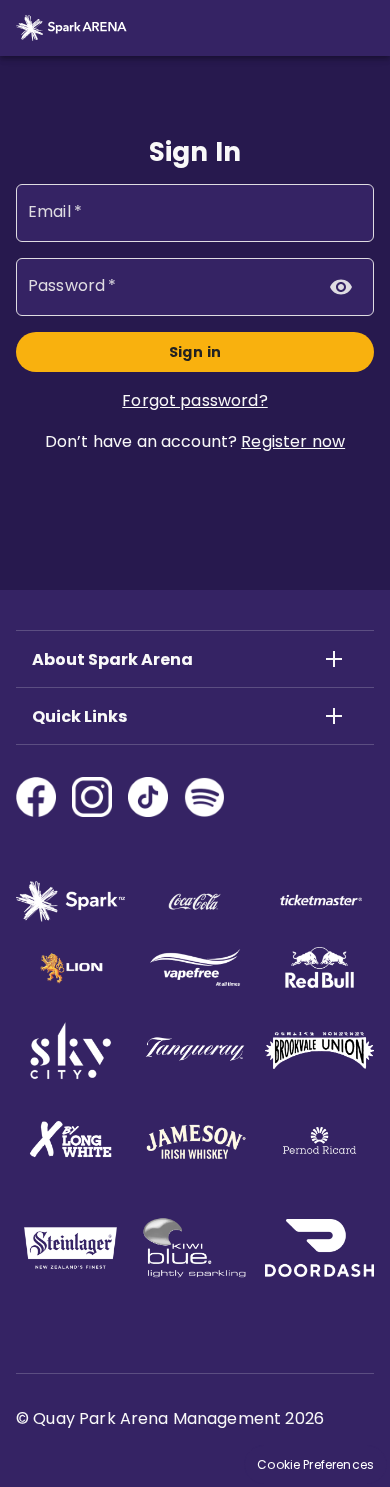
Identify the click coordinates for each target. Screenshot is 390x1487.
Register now (293, 441)
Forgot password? (194, 400)
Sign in (195, 352)
